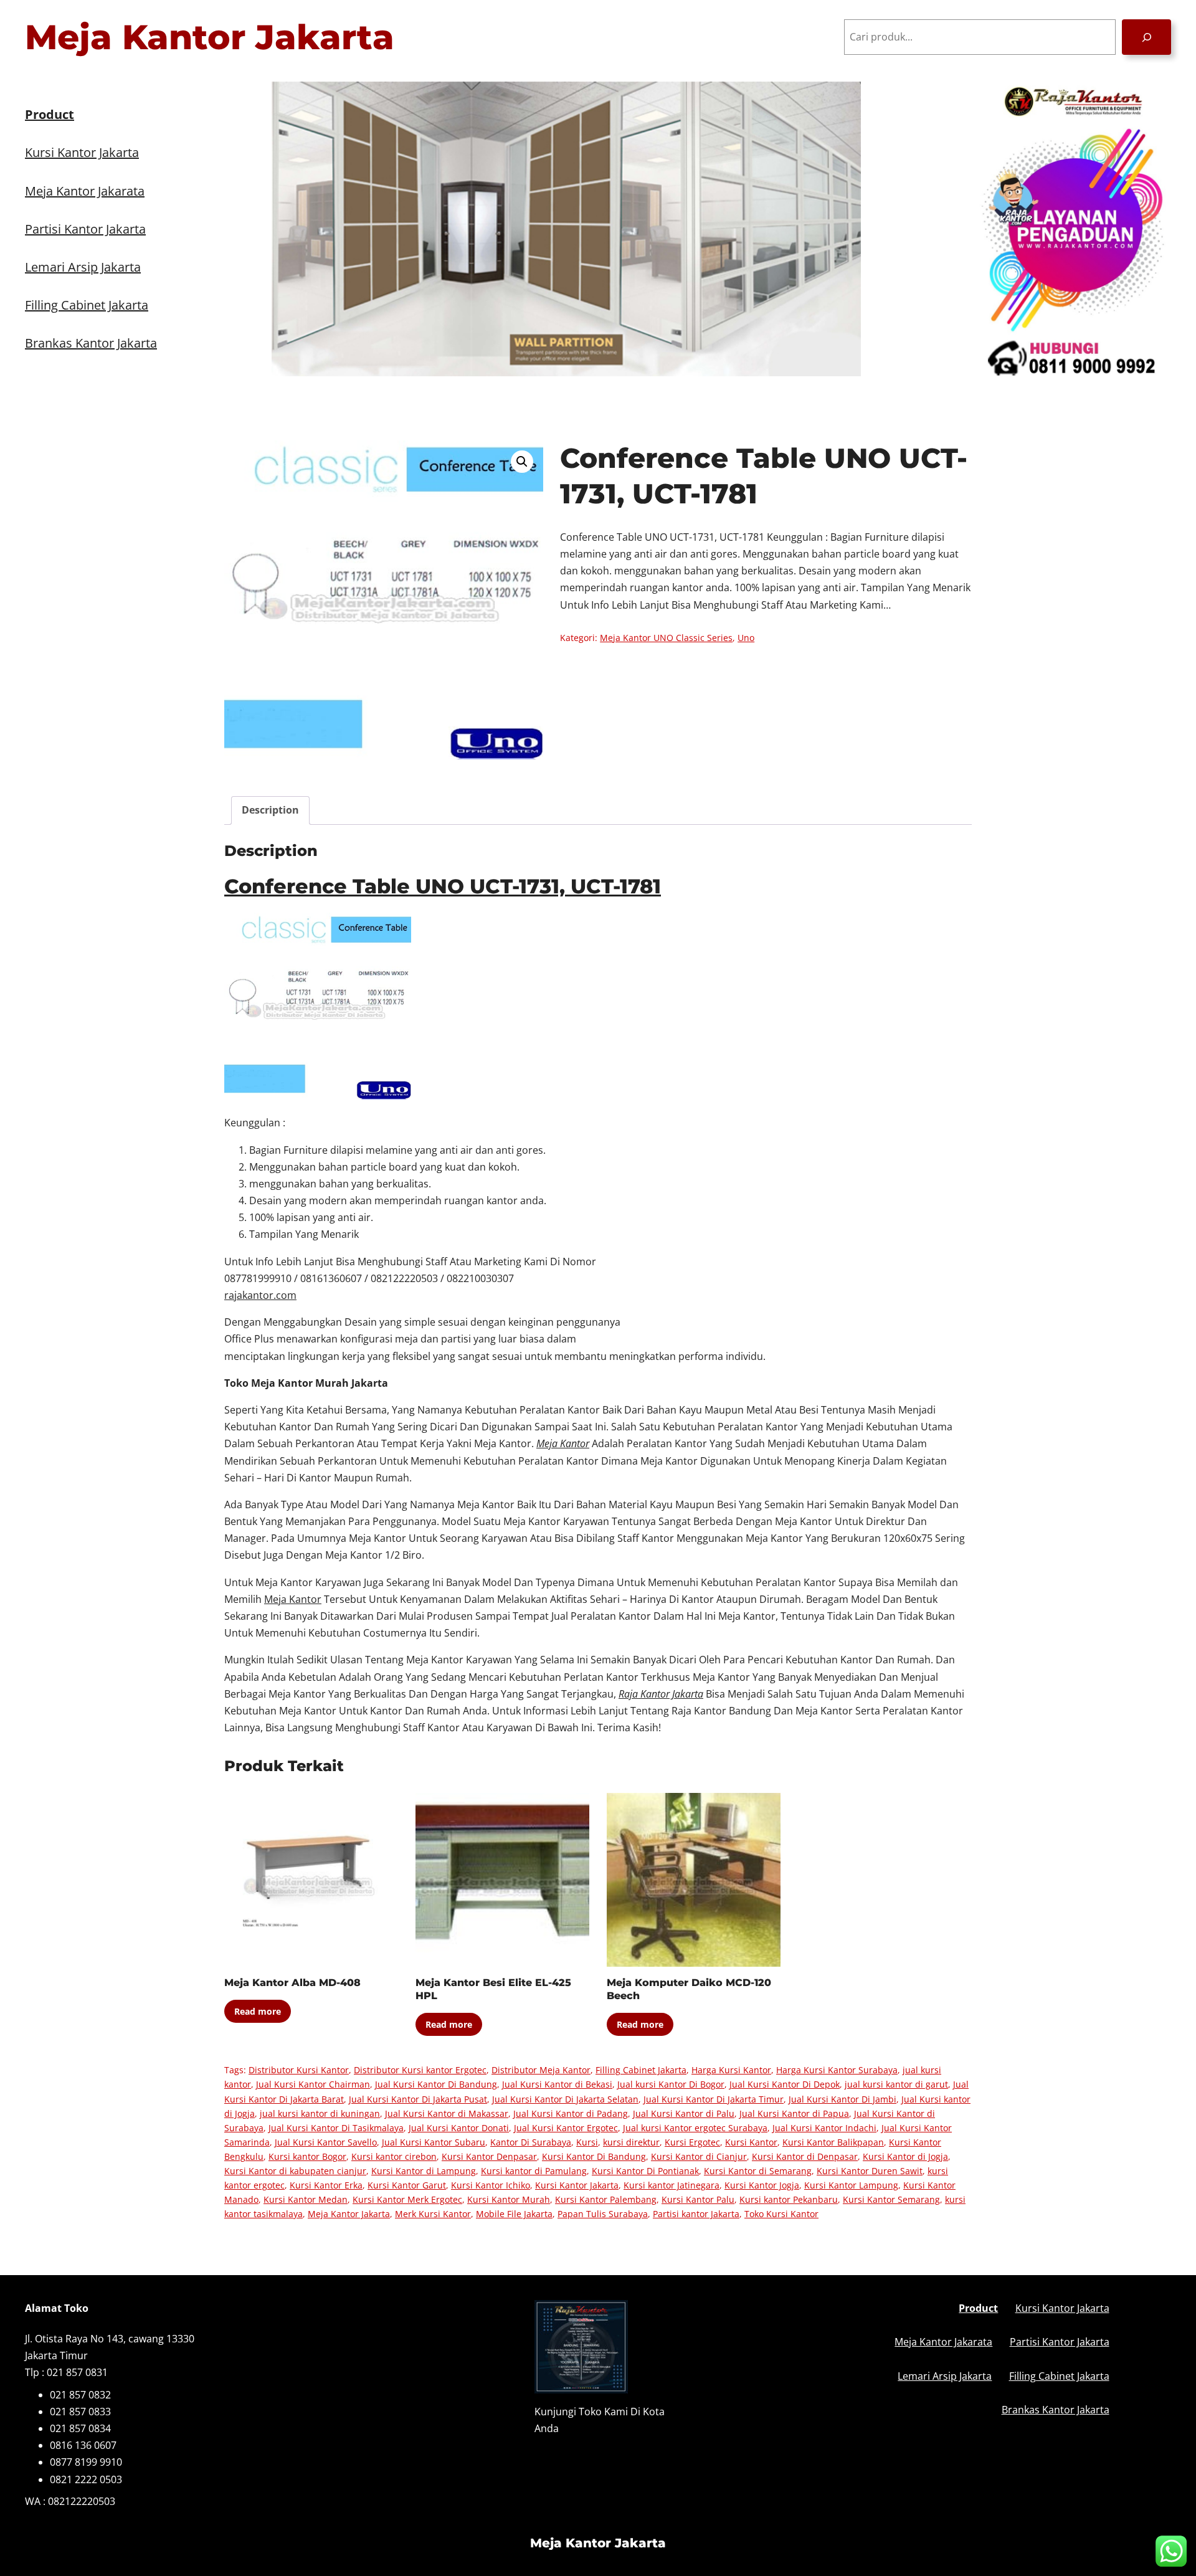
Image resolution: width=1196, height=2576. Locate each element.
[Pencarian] (1146, 37)
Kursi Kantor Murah (509, 2199)
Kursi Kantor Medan (306, 2199)
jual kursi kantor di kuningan (320, 2113)
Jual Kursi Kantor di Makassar (447, 2113)
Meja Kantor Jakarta (210, 37)
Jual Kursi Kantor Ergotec (566, 2128)
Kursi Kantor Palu (698, 2199)
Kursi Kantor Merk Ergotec (407, 2199)
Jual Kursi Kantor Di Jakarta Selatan (565, 2099)
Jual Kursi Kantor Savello (326, 2142)
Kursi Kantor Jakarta (577, 2185)
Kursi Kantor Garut (407, 2185)
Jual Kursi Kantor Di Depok (785, 2084)
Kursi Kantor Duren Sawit (870, 2171)
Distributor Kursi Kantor (299, 2070)
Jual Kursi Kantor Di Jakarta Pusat (418, 2099)
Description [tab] (270, 810)
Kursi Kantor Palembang (606, 2199)
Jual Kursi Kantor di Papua (794, 2113)
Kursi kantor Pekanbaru (789, 2199)
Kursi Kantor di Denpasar (805, 2156)
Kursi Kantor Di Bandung (594, 2156)
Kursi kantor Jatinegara (672, 2185)
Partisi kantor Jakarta (696, 2214)
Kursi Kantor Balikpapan (833, 2142)
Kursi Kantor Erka (326, 2185)
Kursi (587, 2142)
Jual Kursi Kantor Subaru (434, 2142)
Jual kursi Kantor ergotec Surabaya (695, 2128)
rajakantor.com (260, 1295)
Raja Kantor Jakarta (661, 1694)
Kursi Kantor (751, 2142)
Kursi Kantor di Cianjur (699, 2156)
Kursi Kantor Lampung (851, 2185)
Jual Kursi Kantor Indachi (824, 2128)
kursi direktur (631, 2142)
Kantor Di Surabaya (531, 2142)
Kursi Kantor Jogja (762, 2185)
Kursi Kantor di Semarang (758, 2171)
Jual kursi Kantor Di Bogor (671, 2084)
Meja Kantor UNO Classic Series (666, 638)
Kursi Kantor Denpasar (489, 2156)
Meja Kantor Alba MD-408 (292, 1983)
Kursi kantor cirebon (394, 2156)
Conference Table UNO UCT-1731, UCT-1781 (443, 886)
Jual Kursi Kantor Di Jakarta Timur (714, 2099)
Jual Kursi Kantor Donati (459, 2128)
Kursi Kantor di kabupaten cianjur (295, 2171)
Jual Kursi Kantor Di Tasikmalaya (336, 2128)
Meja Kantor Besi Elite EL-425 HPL (493, 1989)
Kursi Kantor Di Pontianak (645, 2171)
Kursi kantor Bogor (307, 2156)
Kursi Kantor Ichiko (491, 2185)
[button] (522, 462)
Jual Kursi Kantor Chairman (313, 2084)
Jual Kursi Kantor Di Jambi (842, 2099)
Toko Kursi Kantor (781, 2214)
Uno (746, 638)
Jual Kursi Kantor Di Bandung (436, 2084)
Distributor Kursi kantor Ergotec (420, 2070)
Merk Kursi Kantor (433, 2214)
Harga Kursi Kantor (731, 2070)
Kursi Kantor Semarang (891, 2199)
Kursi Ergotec (692, 2142)
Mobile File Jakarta (514, 2214)
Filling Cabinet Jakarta (641, 2070)
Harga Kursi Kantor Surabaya (837, 2070)
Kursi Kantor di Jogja (905, 2156)
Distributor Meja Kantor (541, 2070)
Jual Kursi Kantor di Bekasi (557, 2084)
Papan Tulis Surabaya (603, 2214)
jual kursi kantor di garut (896, 2084)
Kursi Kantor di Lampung (424, 2171)
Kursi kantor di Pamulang (534, 2171)
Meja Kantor (293, 1599)
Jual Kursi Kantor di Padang (571, 2113)
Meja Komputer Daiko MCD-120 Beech (689, 1989)
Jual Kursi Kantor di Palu (684, 2113)
